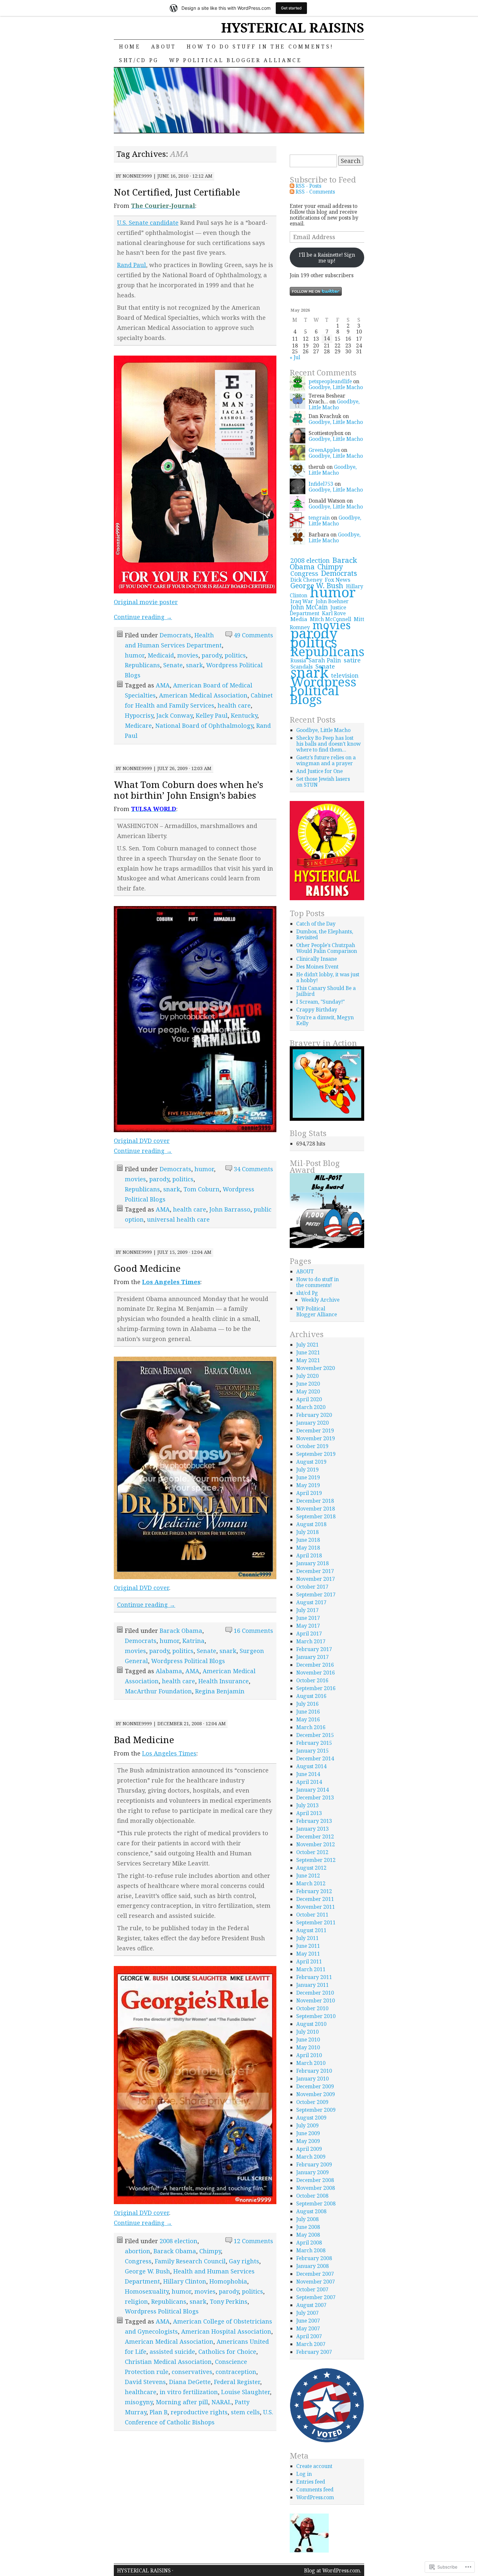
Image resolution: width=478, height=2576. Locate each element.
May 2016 (308, 1719)
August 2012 (311, 1868)
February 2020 (314, 1415)
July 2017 (307, 1610)
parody (212, 655)
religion (136, 2301)
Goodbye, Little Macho (336, 387)
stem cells (245, 2412)
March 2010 (311, 2063)
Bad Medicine (144, 1740)
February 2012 (314, 1891)
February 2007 (314, 2352)
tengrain (319, 518)
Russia (298, 660)
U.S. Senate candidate (148, 223)
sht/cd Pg (139, 60)
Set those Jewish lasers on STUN (323, 782)
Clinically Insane (317, 959)
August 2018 (311, 1524)
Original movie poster (146, 602)
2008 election (179, 2241)
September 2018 (316, 1516)
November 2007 (316, 2282)
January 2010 (312, 2079)
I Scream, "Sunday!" (320, 1002)
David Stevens (145, 2382)
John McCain (309, 607)
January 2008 (312, 2266)
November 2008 (316, 2188)
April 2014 (309, 1782)
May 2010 (308, 2047)
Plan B (159, 2412)
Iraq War (302, 601)
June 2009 (308, 2133)
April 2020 (309, 1399)
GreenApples (324, 450)
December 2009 (315, 2086)
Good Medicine (147, 1268)
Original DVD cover (142, 1141)
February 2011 (314, 1977)
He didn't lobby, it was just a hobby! (328, 977)
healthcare (141, 2392)
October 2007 (312, 2289)
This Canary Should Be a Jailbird (326, 991)
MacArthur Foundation (158, 1691)
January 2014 (312, 1790)
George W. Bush (147, 2271)
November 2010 (316, 2000)
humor (135, 655)
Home (130, 47)
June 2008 (308, 2227)
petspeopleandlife (330, 381)
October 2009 (312, 2102)
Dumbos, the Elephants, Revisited (325, 934)
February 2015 (314, 1743)
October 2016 (312, 1680)
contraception (236, 2372)
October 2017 (312, 1587)
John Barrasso (230, 1209)
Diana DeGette (190, 2382)
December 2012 (315, 1837)
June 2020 (308, 1384)
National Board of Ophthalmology (204, 725)
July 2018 (307, 1532)
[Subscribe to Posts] (292, 186)
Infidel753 (321, 484)
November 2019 (316, 1438)
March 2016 (311, 1727)
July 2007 (307, 2313)
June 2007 (308, 2321)
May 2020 (308, 1391)
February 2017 (314, 1649)
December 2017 (315, 1571)
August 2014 (311, 1766)
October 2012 (312, 1852)
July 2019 (307, 1470)
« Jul (295, 357)
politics (235, 655)
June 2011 (308, 1946)
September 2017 (316, 1594)
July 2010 (307, 2032)
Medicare (138, 725)
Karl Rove (334, 613)
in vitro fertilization (189, 2392)
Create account (314, 2466)
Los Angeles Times (171, 1282)
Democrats (175, 635)
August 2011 (311, 1930)
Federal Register (237, 2382)
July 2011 (307, 1938)
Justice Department (318, 610)
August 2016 (311, 1696)
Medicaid (161, 655)
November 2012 (316, 1844)
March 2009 (311, 2157)
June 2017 (308, 1618)
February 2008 (314, 2258)
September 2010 (316, 2016)
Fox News (338, 580)
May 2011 (308, 1954)
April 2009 (309, 2149)
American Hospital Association (226, 2331)
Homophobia (228, 2281)
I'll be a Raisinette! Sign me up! (327, 258)
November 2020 (316, 1368)
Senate (173, 665)
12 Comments (253, 2241)
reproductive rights (199, 2412)
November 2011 (316, 1907)
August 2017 (311, 1602)
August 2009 (311, 2118)
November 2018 (316, 1509)
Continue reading (143, 617)
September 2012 (316, 1860)
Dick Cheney (306, 580)
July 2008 (307, 2219)
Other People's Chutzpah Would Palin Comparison (327, 948)
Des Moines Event (317, 967)
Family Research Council (190, 2261)
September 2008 (316, 2203)
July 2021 (307, 1345)
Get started (291, 8)
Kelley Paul (212, 715)
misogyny (139, 2402)
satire (352, 660)
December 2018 (315, 1501)
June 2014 (308, 1774)
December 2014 (315, 1758)
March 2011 (311, 1969)
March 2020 (311, 1407)
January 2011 (312, 1985)
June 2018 (308, 1540)
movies (188, 655)
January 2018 (312, 1563)
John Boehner (332, 601)
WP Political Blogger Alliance (236, 60)
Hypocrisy (139, 715)
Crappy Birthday (317, 1010)
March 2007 (311, 2344)
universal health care (178, 1219)
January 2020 (312, 1423)
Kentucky (244, 715)
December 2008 (315, 2180)
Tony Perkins (229, 2301)
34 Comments (253, 1169)
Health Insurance (224, 1681)
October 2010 (312, 2008)
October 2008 (312, 2196)
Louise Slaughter (246, 2392)
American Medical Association (203, 695)
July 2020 (307, 1376)
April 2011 (309, 1961)
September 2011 (316, 1922)
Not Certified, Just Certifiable (177, 192)
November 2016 (316, 1673)
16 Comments (253, 1631)
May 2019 (308, 1485)
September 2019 (316, 1454)
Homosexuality (147, 2291)
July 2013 (307, 1805)
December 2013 (315, 1797)
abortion (138, 2251)
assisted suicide (172, 2352)
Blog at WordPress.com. (332, 2570)
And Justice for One (319, 771)
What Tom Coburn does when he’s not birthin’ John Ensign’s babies (188, 790)
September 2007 (316, 2297)
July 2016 (307, 1704)
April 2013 (309, 1813)
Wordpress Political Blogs (188, 1661)
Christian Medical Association (168, 2362)
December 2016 (315, 1665)
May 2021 (308, 1360)
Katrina (193, 1641)
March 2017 (311, 1641)
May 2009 (308, 2141)
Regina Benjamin (220, 1691)
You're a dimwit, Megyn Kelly (325, 1020)
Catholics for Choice (227, 2352)
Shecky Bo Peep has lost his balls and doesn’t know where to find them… (328, 744)
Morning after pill (182, 2402)
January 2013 (312, 1829)
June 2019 (308, 1477)
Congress (138, 2261)
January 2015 (312, 1751)
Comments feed (315, 2489)
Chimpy (210, 2251)
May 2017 (308, 1626)
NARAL (221, 2402)
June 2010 (308, 2040)
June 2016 (308, 1712)
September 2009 (316, 2110)
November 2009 (316, 2094)
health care (234, 705)
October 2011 (312, 1915)
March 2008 (311, 2250)
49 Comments (253, 635)
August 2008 (311, 2211)
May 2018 (308, 1548)
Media (299, 619)
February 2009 (314, 2164)
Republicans (142, 665)
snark (194, 665)
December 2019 (315, 1430)
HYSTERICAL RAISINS (293, 27)
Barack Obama (181, 1631)
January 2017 (312, 1657)
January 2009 (312, 2172)
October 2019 (312, 1446)
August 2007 (311, 2305)
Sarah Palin (325, 660)
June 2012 (308, 1876)
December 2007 (315, 2274)
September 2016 (316, 1688)
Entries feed (311, 2482)
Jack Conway (174, 715)
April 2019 (309, 1493)
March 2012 (311, 1883)
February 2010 (314, 2071)
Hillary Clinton (185, 2281)
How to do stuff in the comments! (260, 47)
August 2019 (311, 1462)
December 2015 (315, 1735)
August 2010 (311, 2024)
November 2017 (316, 1579)
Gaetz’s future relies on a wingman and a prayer (326, 760)
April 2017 (309, 1634)
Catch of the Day (316, 924)
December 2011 (315, 1899)
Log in (304, 2474)
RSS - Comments (315, 192)
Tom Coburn (201, 1189)
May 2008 (308, 2235)
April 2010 (309, 2055)
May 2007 (308, 2328)
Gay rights (244, 2261)
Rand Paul (132, 265)
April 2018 (309, 1555)
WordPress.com (315, 2497)
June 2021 (308, 1352)
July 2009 (307, 2125)
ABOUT (164, 47)
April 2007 (309, 2336)
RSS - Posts (308, 186)
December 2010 (315, 1993)
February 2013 (314, 1821)
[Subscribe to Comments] (292, 192)
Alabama (169, 1671)
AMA (163, 685)
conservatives (192, 2372)
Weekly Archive (320, 1300)
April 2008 (309, 2243)
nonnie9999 (137, 176)
